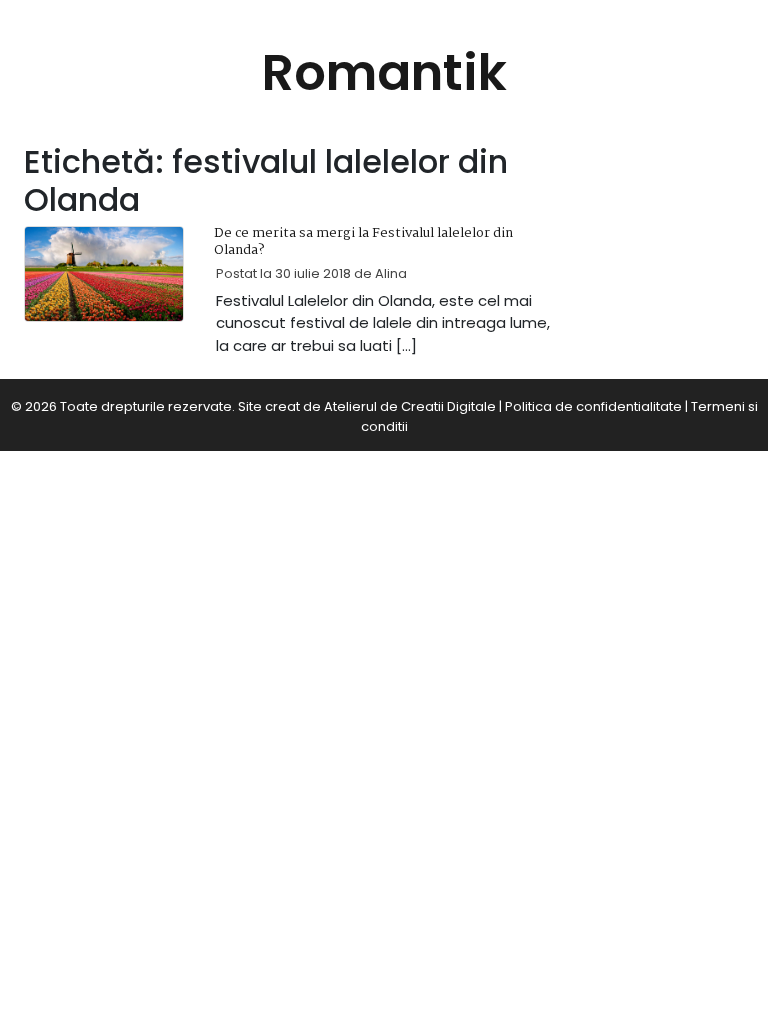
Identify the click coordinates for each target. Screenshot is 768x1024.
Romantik (384, 72)
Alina (391, 273)
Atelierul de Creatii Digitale (410, 406)
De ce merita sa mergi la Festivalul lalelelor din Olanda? (363, 242)
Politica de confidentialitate (593, 406)
